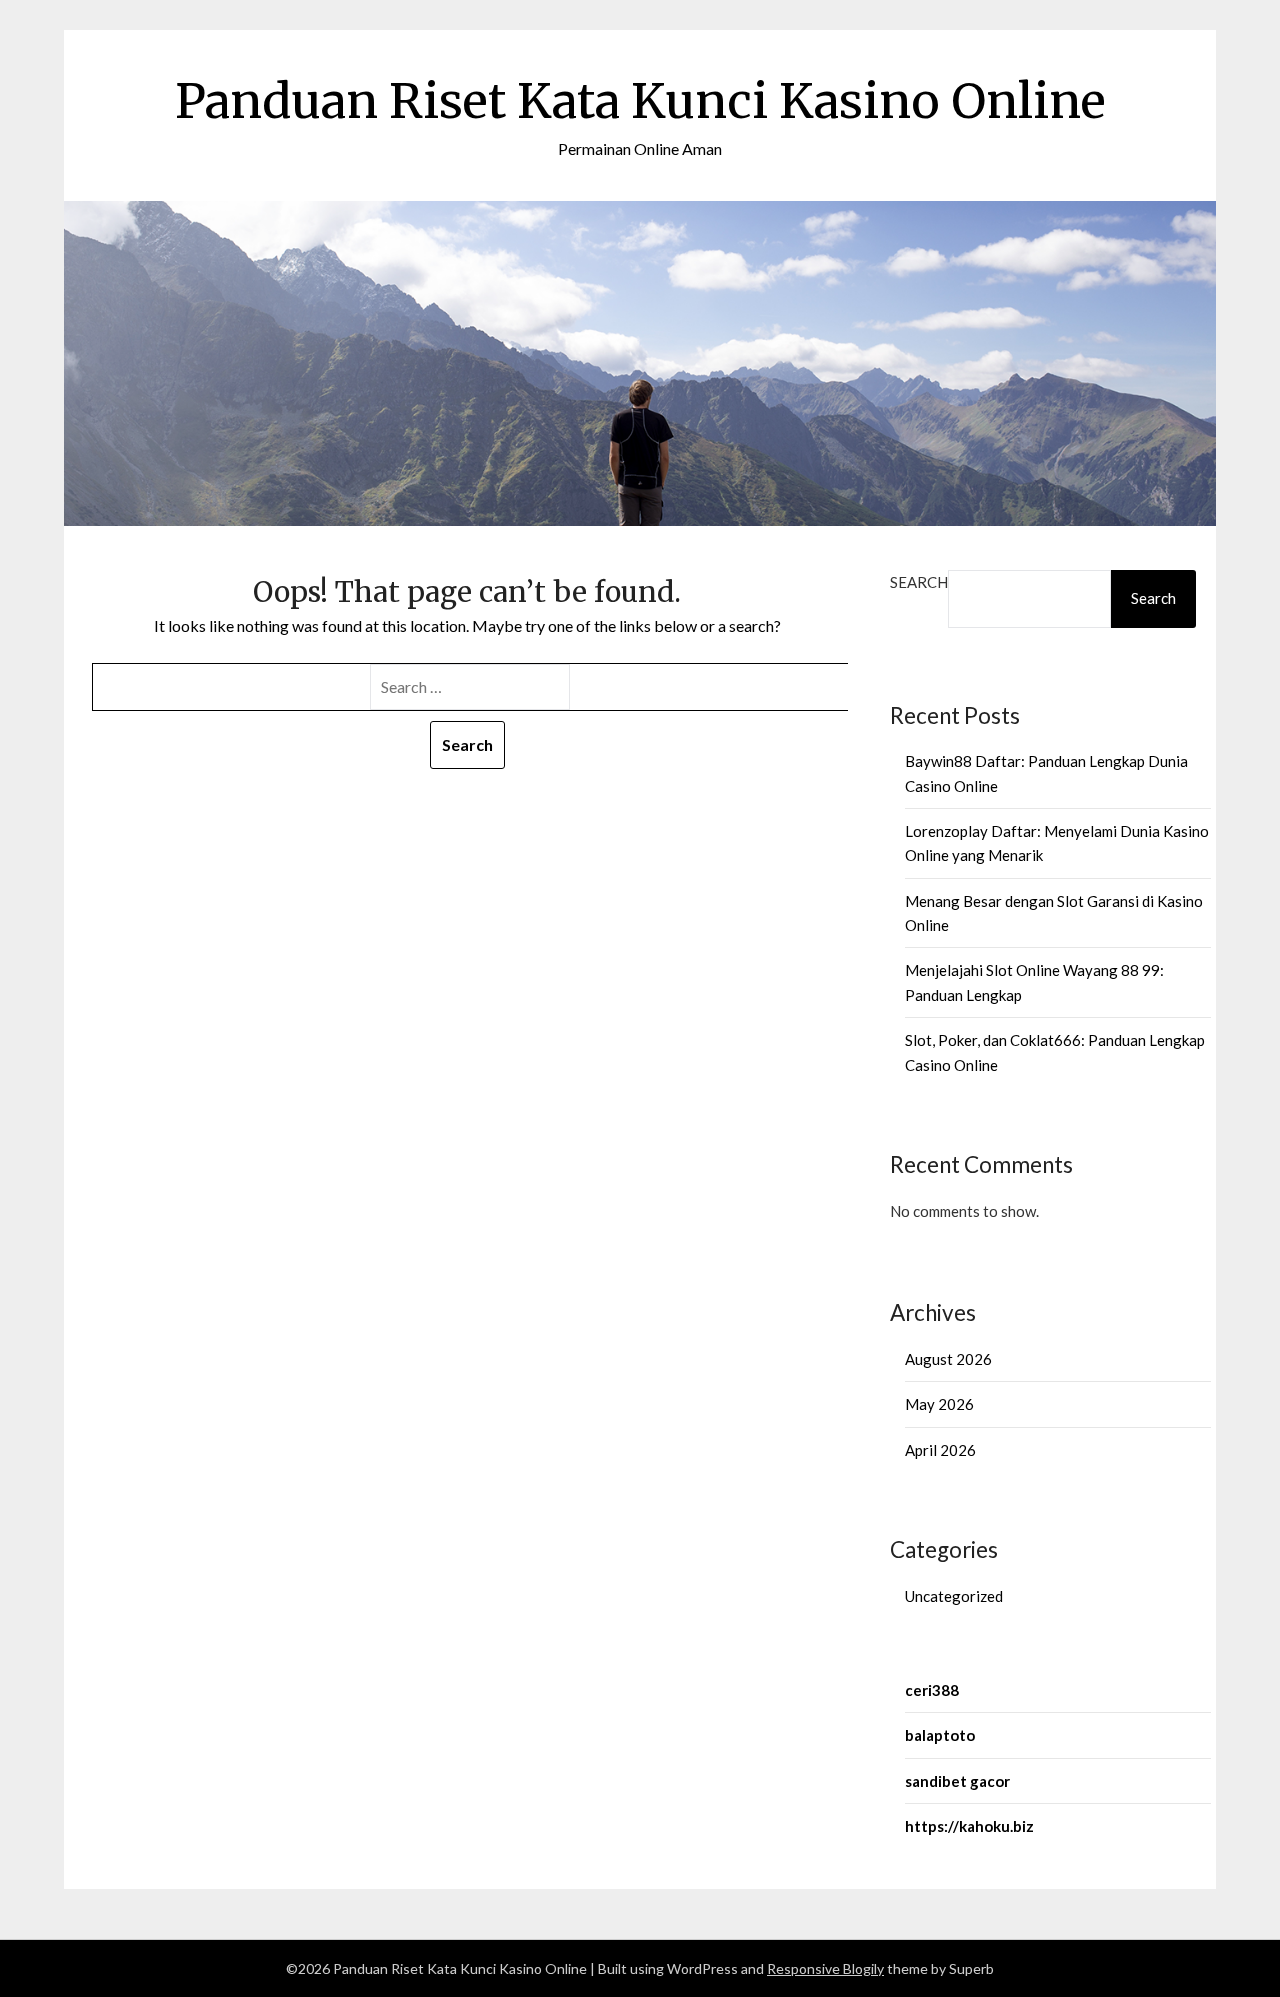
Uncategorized (954, 1596)
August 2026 (948, 1359)
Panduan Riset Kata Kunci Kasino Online (640, 101)
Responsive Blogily (825, 1968)
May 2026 (939, 1404)
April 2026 (940, 1450)
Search (919, 582)
